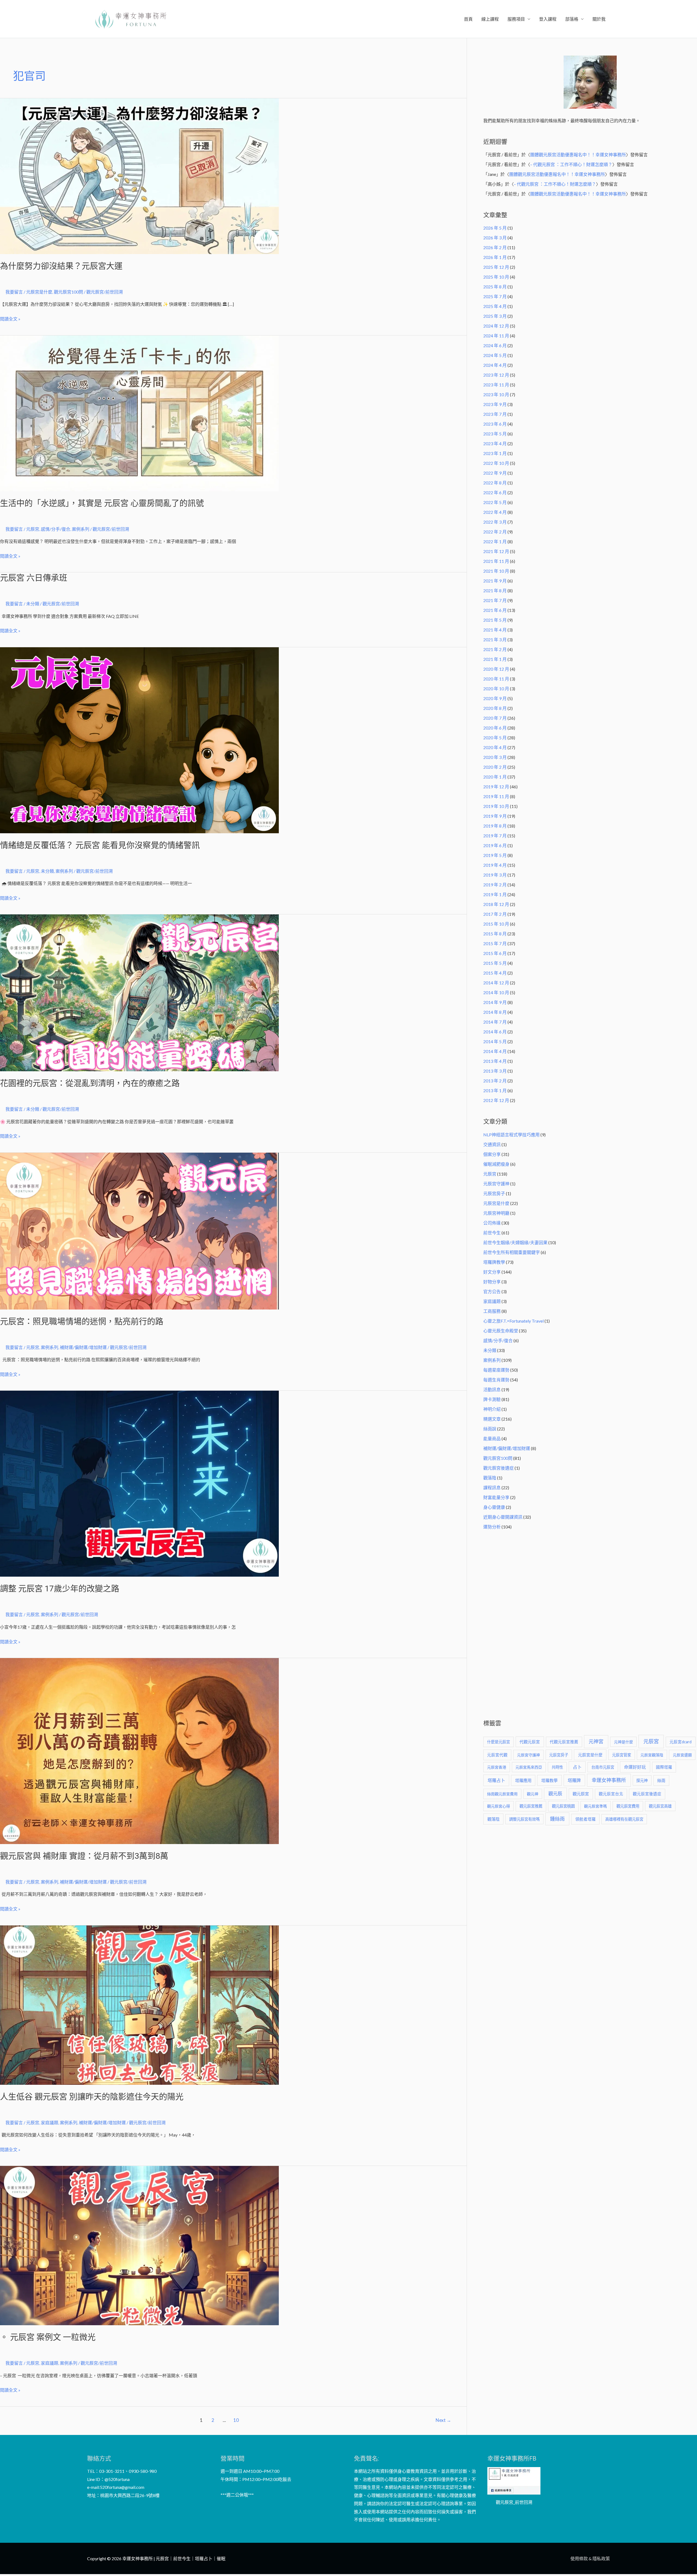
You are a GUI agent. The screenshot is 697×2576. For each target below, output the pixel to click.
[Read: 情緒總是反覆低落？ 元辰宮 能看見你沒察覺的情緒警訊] (139, 739)
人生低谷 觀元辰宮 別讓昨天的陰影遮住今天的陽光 (92, 2097)
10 (236, 2420)
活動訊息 (492, 1389)
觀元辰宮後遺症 (499, 1468)
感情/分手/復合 (56, 529)
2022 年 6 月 (495, 492)
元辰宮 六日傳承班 (34, 578)
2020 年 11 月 (496, 679)
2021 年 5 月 (495, 620)
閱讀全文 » (10, 318)
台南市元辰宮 (603, 1767)
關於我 (599, 19)
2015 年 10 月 (496, 924)
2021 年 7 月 (495, 600)
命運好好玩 (635, 1767)
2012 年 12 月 (496, 1100)
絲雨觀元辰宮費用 (502, 1794)
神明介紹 (492, 1409)
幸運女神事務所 (609, 1780)
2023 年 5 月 (495, 434)
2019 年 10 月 (496, 806)
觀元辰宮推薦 (531, 1806)
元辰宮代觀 (497, 1755)
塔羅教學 (549, 1780)
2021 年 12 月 (496, 551)
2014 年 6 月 (495, 1032)
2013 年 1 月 (495, 1090)
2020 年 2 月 (495, 767)
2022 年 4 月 (495, 512)
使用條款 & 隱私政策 (590, 2558)
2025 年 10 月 (496, 277)
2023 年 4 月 (495, 443)
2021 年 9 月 (495, 581)
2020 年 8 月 (495, 708)
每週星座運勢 (496, 1370)
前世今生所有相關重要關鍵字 (512, 1252)
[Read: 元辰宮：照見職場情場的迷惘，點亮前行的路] (139, 1230)
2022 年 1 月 (495, 541)
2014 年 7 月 (495, 1022)
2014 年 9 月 (495, 1002)
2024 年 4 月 (495, 365)
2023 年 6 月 (495, 424)
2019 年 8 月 (495, 826)
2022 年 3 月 (495, 522)
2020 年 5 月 (495, 738)
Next (443, 2420)
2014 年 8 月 (495, 1012)
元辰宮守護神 (496, 1184)
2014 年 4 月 (495, 1051)
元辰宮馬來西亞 (529, 1767)
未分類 (33, 604)
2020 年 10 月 (496, 689)
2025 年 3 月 (495, 316)
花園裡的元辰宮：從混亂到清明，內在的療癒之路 (90, 1083)
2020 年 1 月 (495, 777)
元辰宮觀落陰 (652, 1755)
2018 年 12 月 (496, 904)
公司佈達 (492, 1223)
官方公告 (492, 1291)
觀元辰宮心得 (499, 1806)
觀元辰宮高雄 (660, 1806)
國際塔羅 (664, 1767)
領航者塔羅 (586, 1819)
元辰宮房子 (494, 1193)
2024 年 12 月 (496, 326)
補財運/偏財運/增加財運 (83, 1347)
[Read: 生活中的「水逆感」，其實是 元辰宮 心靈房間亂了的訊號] (139, 413)
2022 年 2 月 (495, 532)
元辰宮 (33, 529)
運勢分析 (492, 1527)
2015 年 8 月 (495, 934)
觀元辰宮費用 (628, 1806)
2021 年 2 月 (495, 649)
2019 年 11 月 (496, 796)
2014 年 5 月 (495, 1041)
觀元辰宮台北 (611, 1794)
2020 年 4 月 (495, 747)
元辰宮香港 (497, 1767)
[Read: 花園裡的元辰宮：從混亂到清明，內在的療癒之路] (139, 992)
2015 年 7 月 (495, 943)
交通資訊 (492, 1144)
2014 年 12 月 (496, 983)
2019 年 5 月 (495, 855)
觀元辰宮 (581, 1794)
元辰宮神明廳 (496, 1213)
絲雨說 (490, 1429)
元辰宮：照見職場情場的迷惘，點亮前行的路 (82, 1321)
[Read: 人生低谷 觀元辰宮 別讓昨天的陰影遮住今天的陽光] (139, 2004)
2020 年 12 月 (496, 669)
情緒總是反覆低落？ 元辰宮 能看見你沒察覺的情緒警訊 (100, 845)
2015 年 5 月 (495, 963)
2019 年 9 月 (495, 816)
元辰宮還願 (682, 1755)
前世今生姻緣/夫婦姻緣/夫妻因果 (515, 1242)
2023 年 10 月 (496, 394)
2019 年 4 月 (495, 865)
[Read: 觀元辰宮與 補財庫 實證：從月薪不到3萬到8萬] (139, 1751)
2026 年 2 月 (495, 247)
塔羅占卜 (496, 1780)
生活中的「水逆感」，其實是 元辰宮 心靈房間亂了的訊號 (102, 503)
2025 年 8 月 (495, 287)
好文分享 (492, 1272)
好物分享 (492, 1282)
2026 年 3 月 (495, 238)
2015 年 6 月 (495, 953)
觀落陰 (490, 1478)
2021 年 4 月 (495, 630)
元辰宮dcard (681, 1742)
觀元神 (533, 1794)
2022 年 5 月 (495, 502)
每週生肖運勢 (496, 1380)
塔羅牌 (574, 1780)
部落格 (572, 19)
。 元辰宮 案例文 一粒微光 (48, 2337)
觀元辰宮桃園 (563, 1806)
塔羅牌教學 (494, 1262)
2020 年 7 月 (495, 718)
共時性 (557, 1767)
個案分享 (492, 1154)
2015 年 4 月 (495, 973)
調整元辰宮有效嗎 (524, 1819)
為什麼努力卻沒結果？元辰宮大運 (61, 266)
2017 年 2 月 (495, 914)
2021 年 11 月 (496, 561)
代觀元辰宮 (530, 1742)
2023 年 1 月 (495, 453)
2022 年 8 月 (495, 483)
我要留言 (14, 292)
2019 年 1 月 (495, 894)
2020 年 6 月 (495, 728)
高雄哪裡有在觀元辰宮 (624, 1819)
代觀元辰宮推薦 (564, 1742)
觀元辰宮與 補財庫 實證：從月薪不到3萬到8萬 (84, 1856)
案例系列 (81, 529)
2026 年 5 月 (495, 228)
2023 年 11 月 (496, 385)
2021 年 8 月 (495, 590)
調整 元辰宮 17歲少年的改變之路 (60, 1588)
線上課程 (490, 19)
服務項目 (516, 19)
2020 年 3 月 (495, 757)
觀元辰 (555, 1794)
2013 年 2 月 (495, 1081)
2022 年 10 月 (496, 463)
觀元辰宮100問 (68, 292)
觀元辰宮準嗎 (595, 1806)
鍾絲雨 (557, 1819)
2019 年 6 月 (495, 845)
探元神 (642, 1780)
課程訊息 (492, 1487)
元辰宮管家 (622, 1755)
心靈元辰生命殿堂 (501, 1331)
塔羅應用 (523, 1780)
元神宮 (596, 1741)
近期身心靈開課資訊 (503, 1517)
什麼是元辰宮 (499, 1742)
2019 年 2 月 (495, 885)
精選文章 (492, 1419)
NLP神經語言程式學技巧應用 (511, 1135)
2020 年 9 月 (495, 698)
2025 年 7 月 (495, 296)
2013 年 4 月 (495, 1061)
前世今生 (492, 1233)
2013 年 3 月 (495, 1071)
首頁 (468, 19)
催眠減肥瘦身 (496, 1164)
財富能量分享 (496, 1497)
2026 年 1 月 (495, 257)
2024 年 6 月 (495, 345)
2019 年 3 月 (495, 875)
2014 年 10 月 (496, 992)
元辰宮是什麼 (39, 292)
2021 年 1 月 (495, 659)
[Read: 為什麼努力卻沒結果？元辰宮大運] (139, 176)
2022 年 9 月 (495, 473)
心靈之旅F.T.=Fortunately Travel (513, 1321)
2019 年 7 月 (495, 836)
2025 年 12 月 (496, 267)
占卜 (577, 1767)
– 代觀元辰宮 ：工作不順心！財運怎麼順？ (571, 164)
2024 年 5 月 (495, 355)
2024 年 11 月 (496, 336)
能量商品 (492, 1438)
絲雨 (661, 1780)
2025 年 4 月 (495, 306)
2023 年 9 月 (495, 404)
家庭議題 (50, 2122)
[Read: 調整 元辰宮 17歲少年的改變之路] (139, 1483)
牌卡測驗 (492, 1399)
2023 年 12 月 (496, 375)
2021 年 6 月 (495, 610)
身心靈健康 (494, 1507)
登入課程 (548, 19)
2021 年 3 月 (495, 640)
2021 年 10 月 (496, 571)
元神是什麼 (623, 1742)
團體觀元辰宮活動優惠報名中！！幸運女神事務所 (578, 155)
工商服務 (492, 1311)
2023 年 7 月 (495, 414)
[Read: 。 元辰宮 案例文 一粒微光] (139, 2245)
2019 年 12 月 (496, 787)
